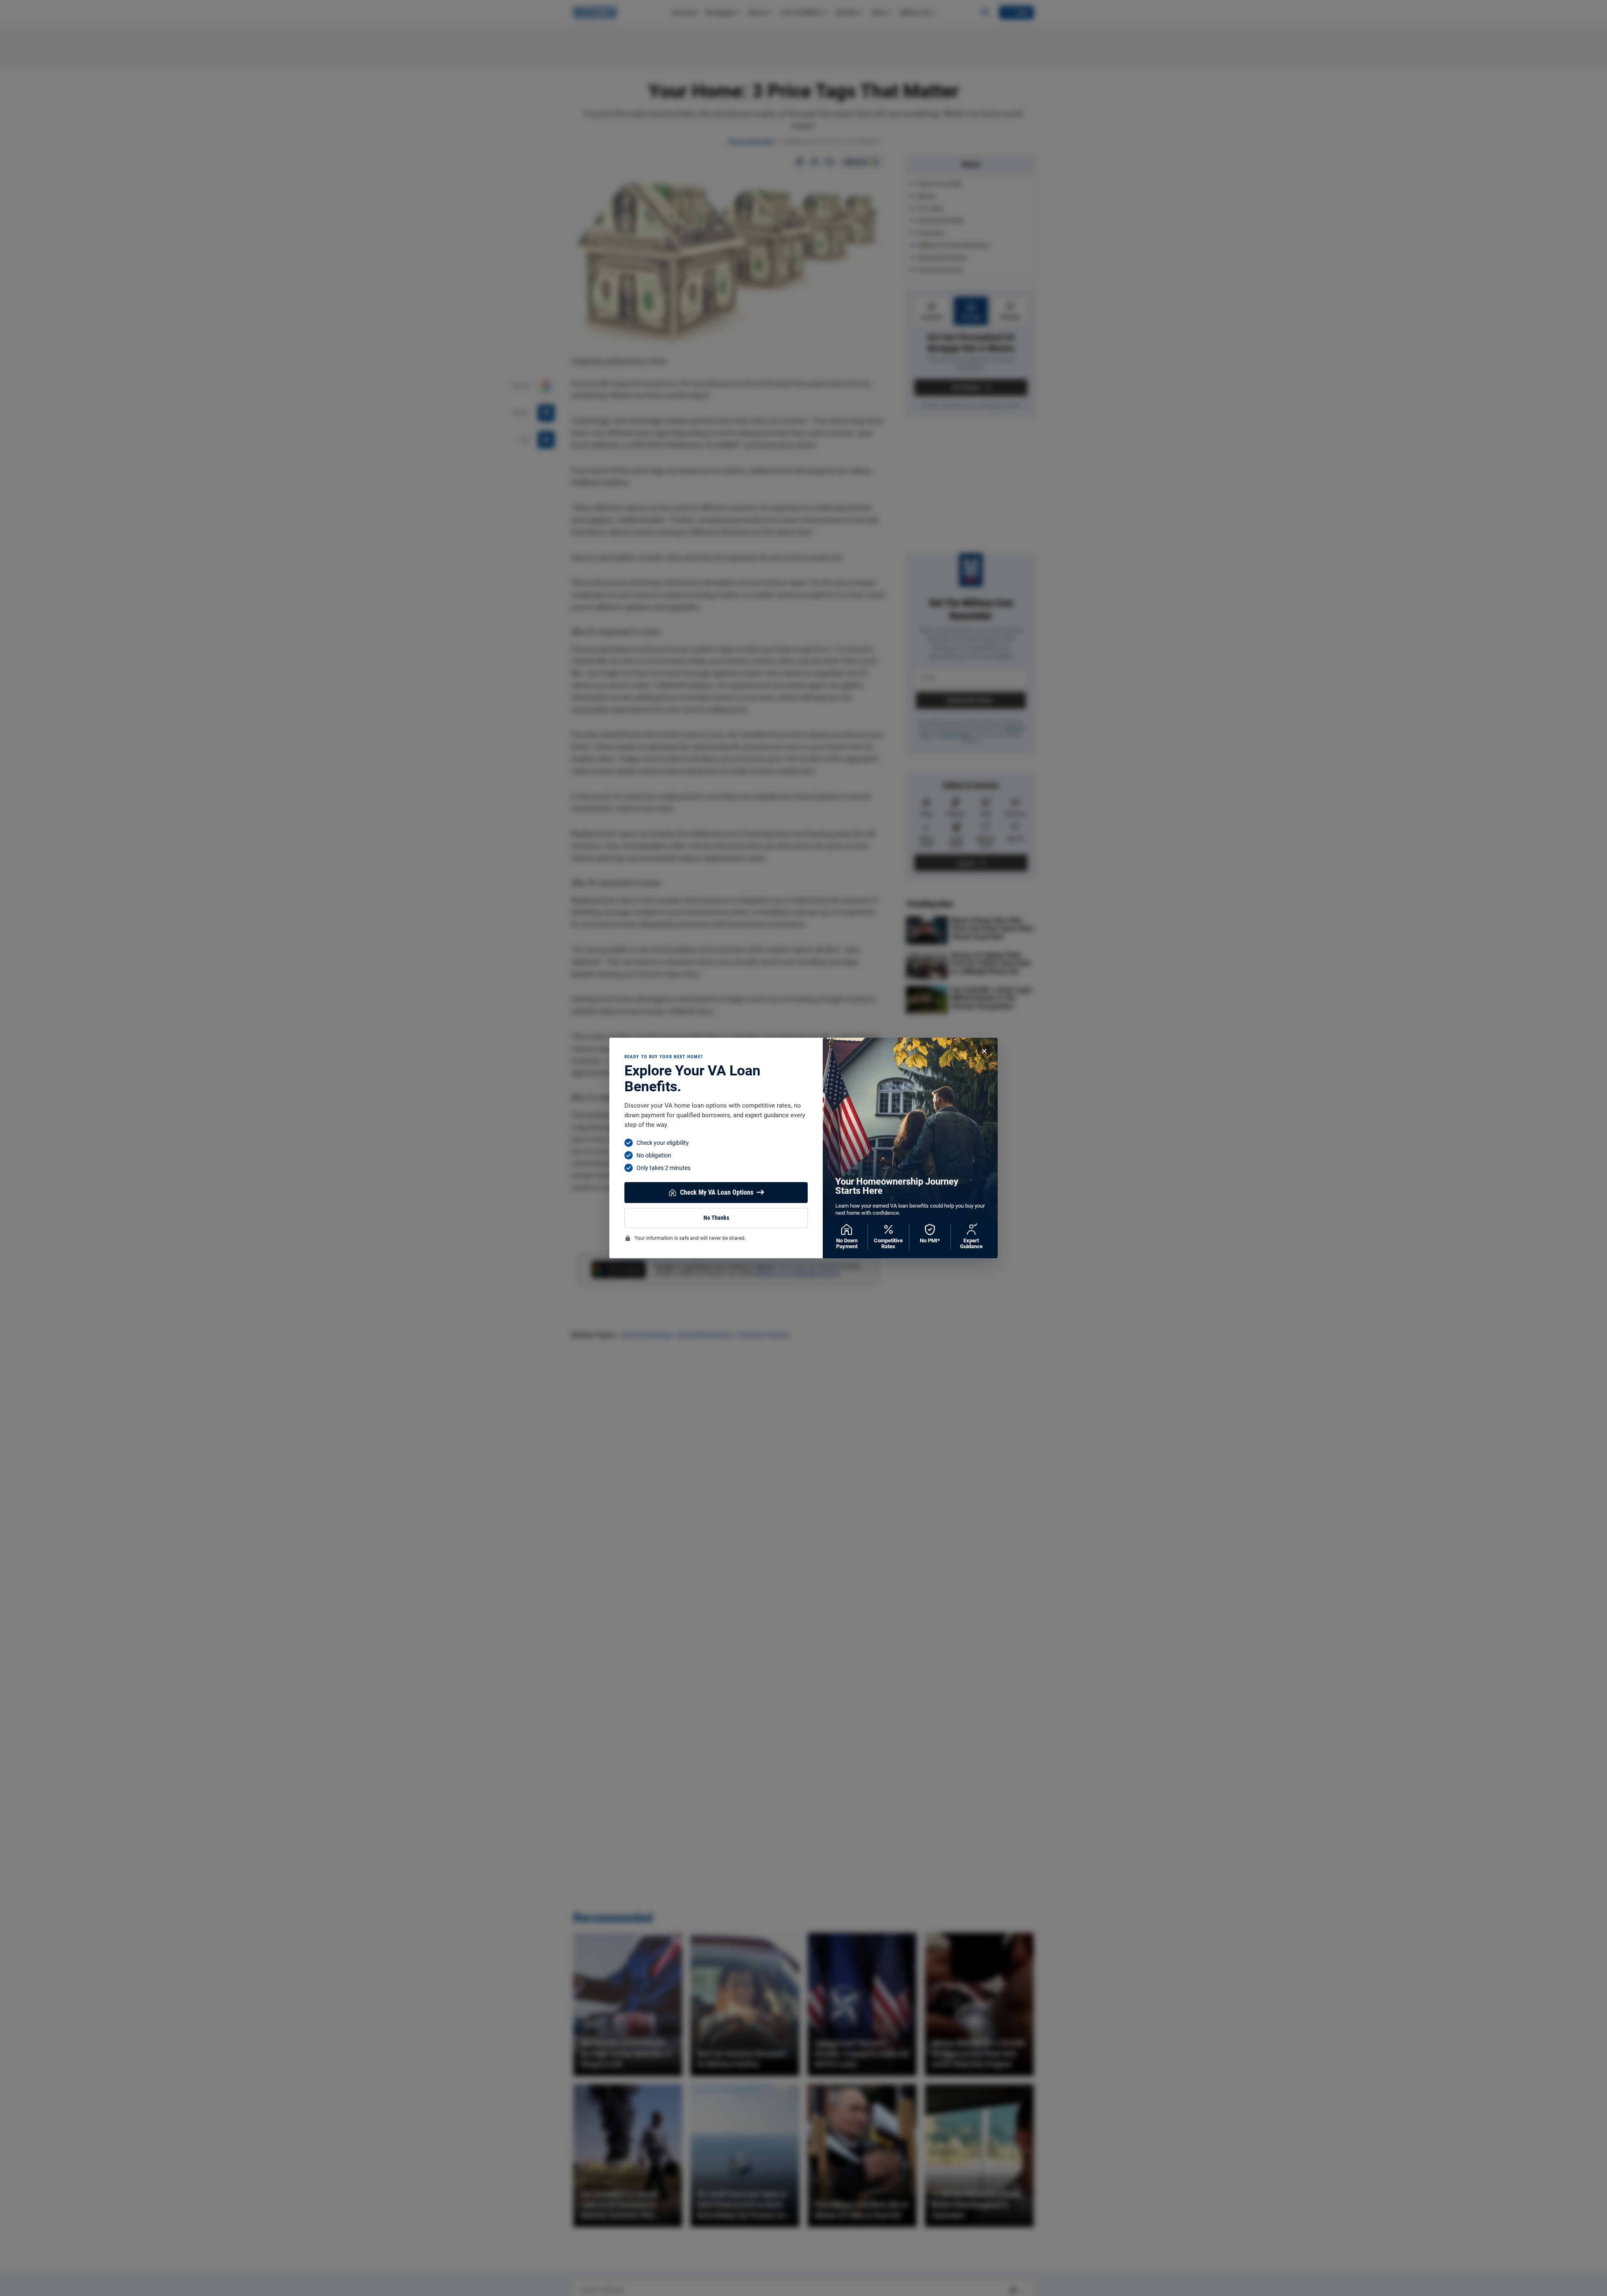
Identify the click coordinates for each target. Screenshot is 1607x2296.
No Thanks (716, 1218)
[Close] (984, 1051)
